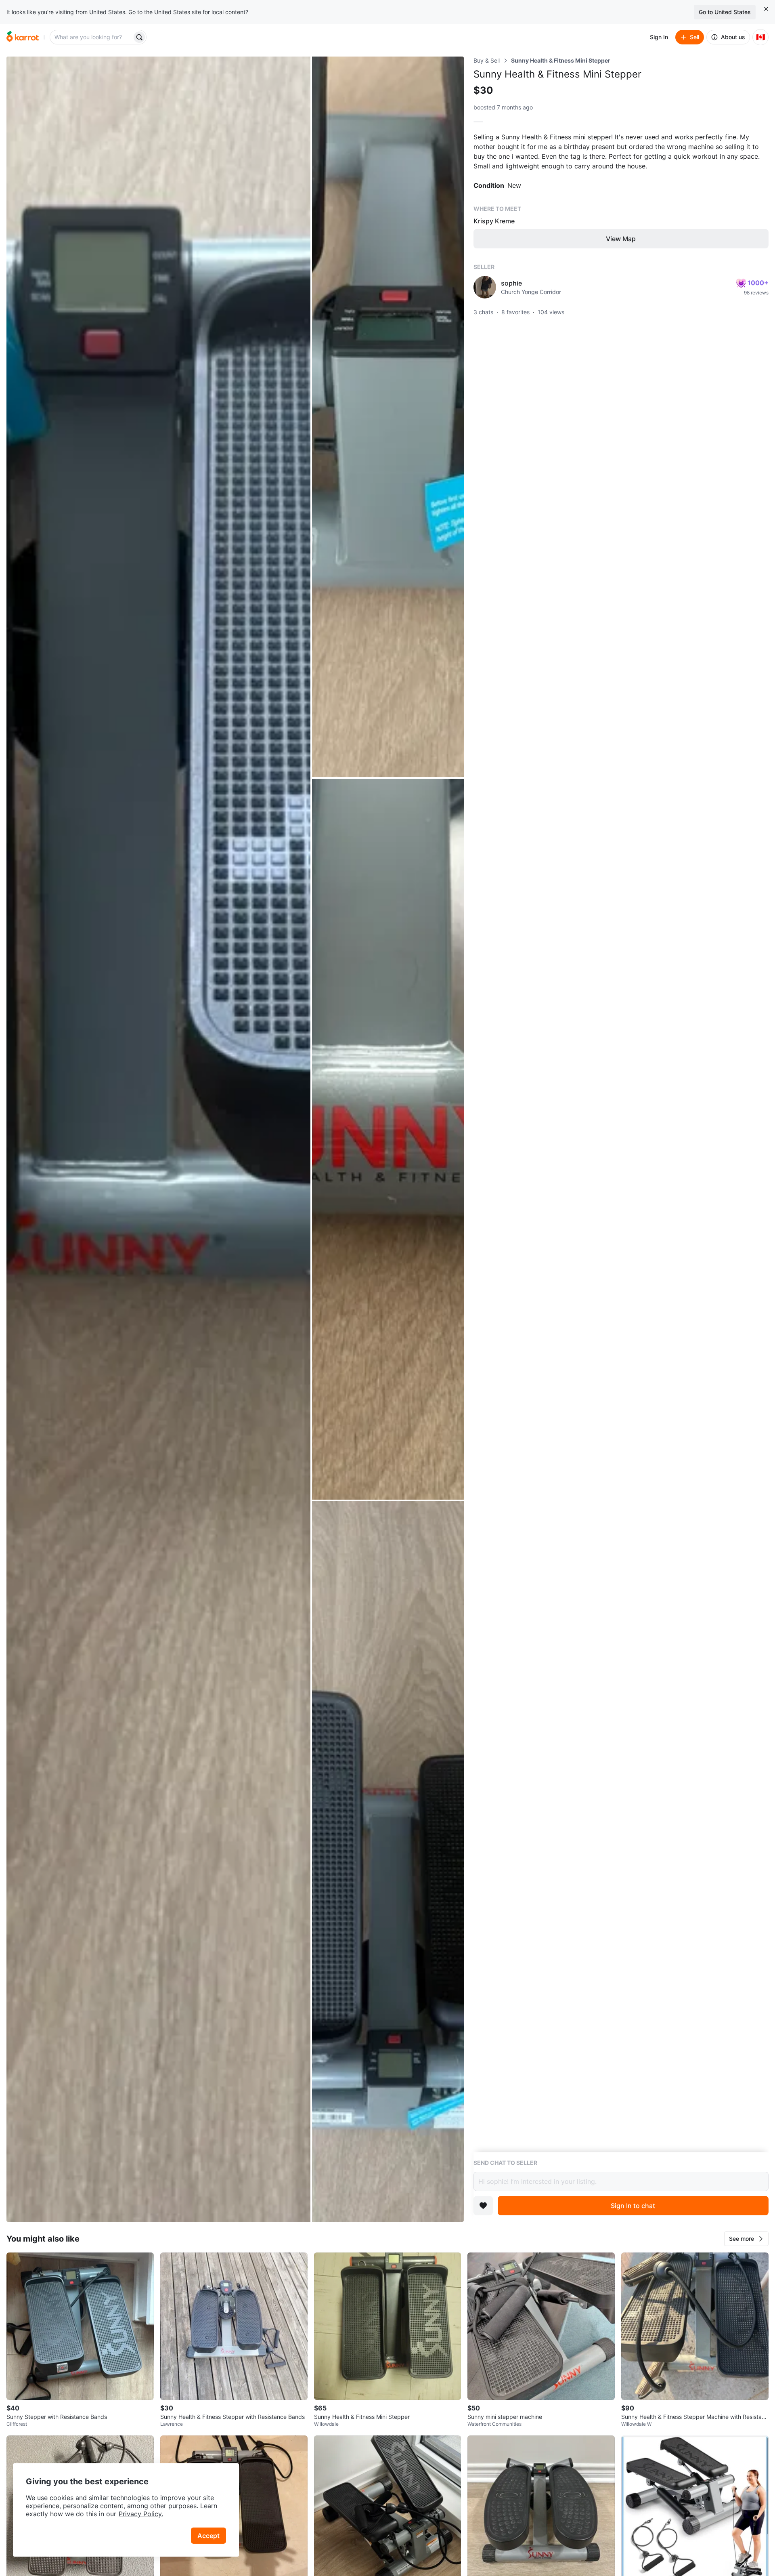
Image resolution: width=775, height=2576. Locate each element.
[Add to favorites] (483, 2206)
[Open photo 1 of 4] (158, 1139)
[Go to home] (23, 37)
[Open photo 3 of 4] (388, 1139)
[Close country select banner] (766, 9)
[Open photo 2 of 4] (388, 417)
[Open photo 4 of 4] (388, 1862)
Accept (208, 2536)
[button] (746, 2239)
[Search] (139, 37)
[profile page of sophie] (485, 287)
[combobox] (92, 37)
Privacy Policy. (141, 2514)
